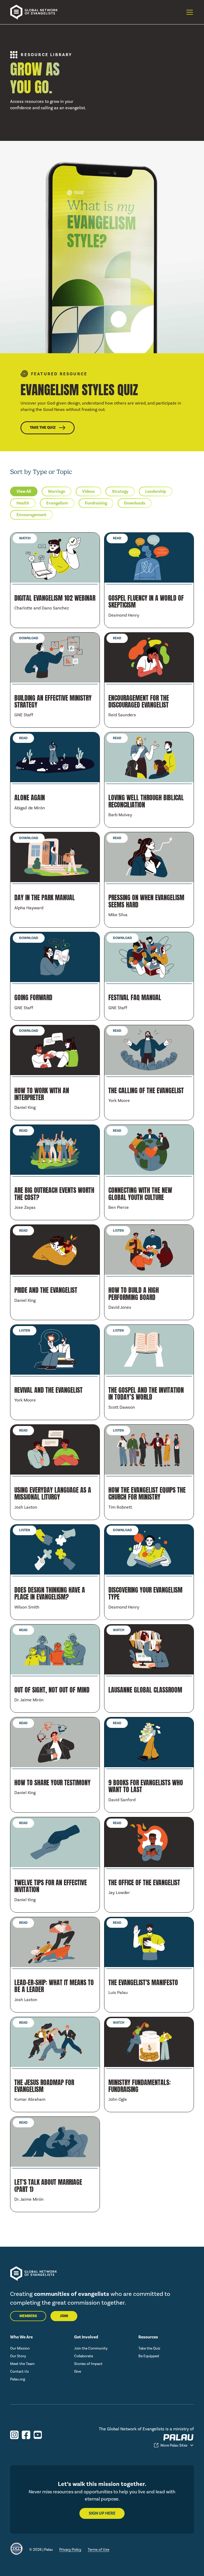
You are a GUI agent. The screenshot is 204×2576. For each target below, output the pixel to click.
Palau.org (18, 2379)
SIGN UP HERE (102, 2513)
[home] (37, 12)
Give (78, 2371)
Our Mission (20, 2348)
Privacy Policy (70, 2550)
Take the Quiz (149, 2348)
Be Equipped (149, 2356)
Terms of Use (98, 2550)
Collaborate (84, 2356)
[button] (189, 12)
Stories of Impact (88, 2364)
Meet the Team (22, 2364)
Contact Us (20, 2371)
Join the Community (91, 2348)
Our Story (18, 2356)
